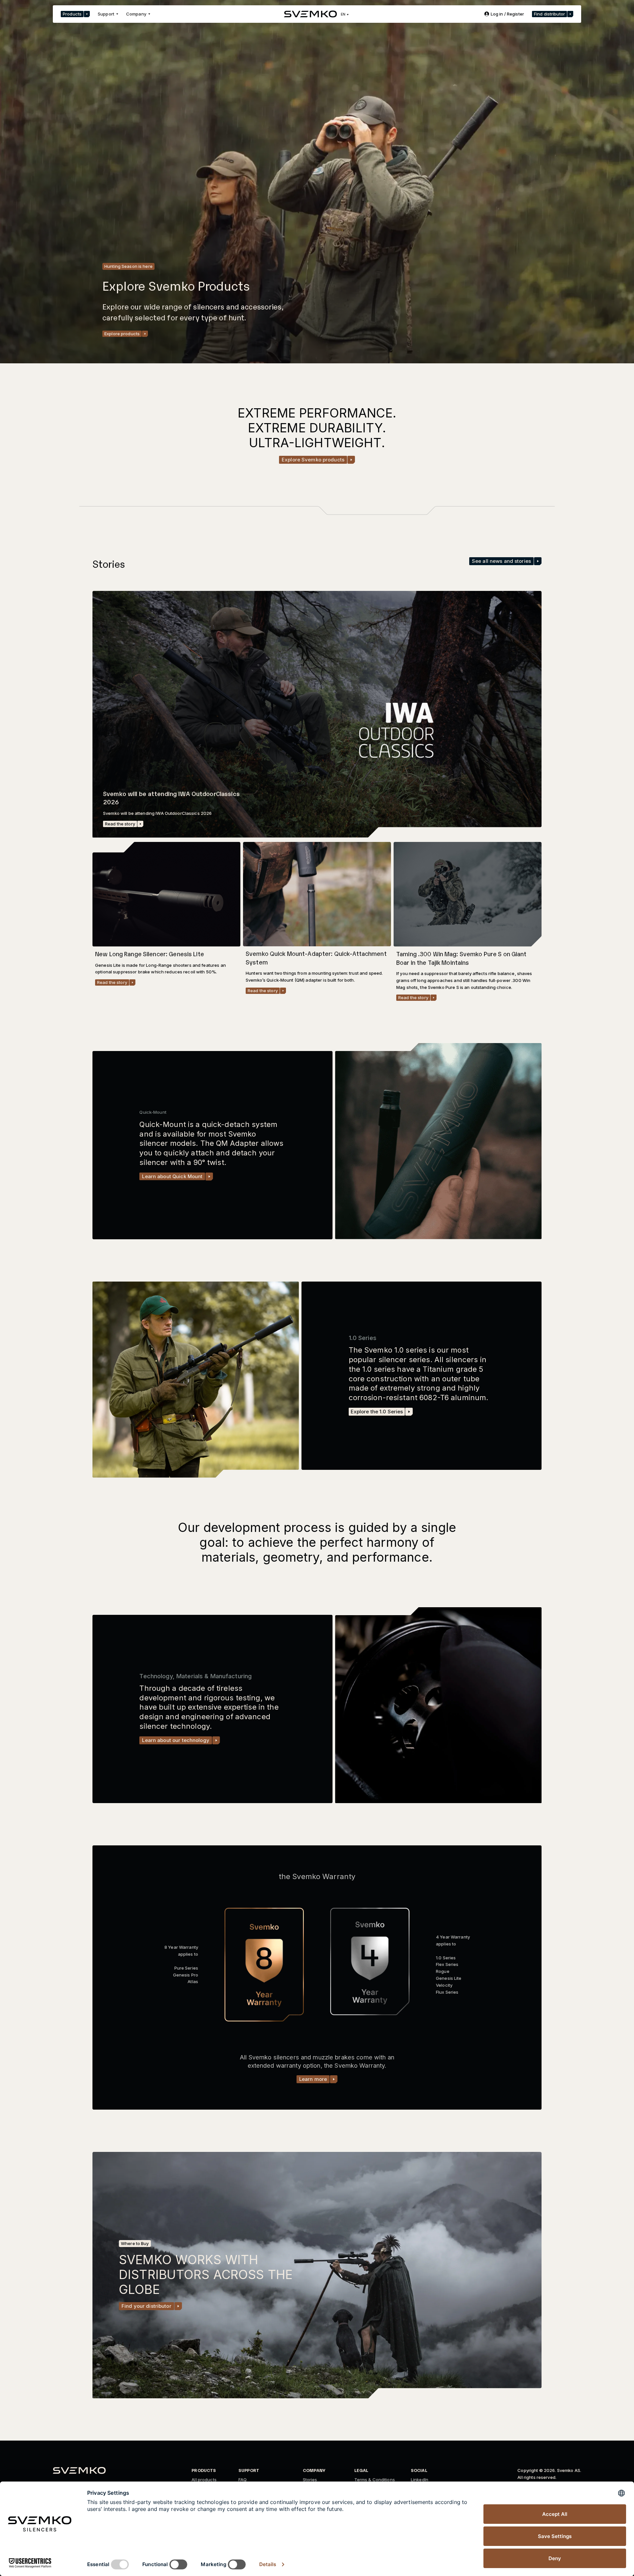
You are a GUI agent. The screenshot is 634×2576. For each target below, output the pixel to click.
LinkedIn (420, 2480)
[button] (75, 14)
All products (204, 2480)
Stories (310, 2480)
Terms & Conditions (375, 2480)
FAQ (243, 2480)
